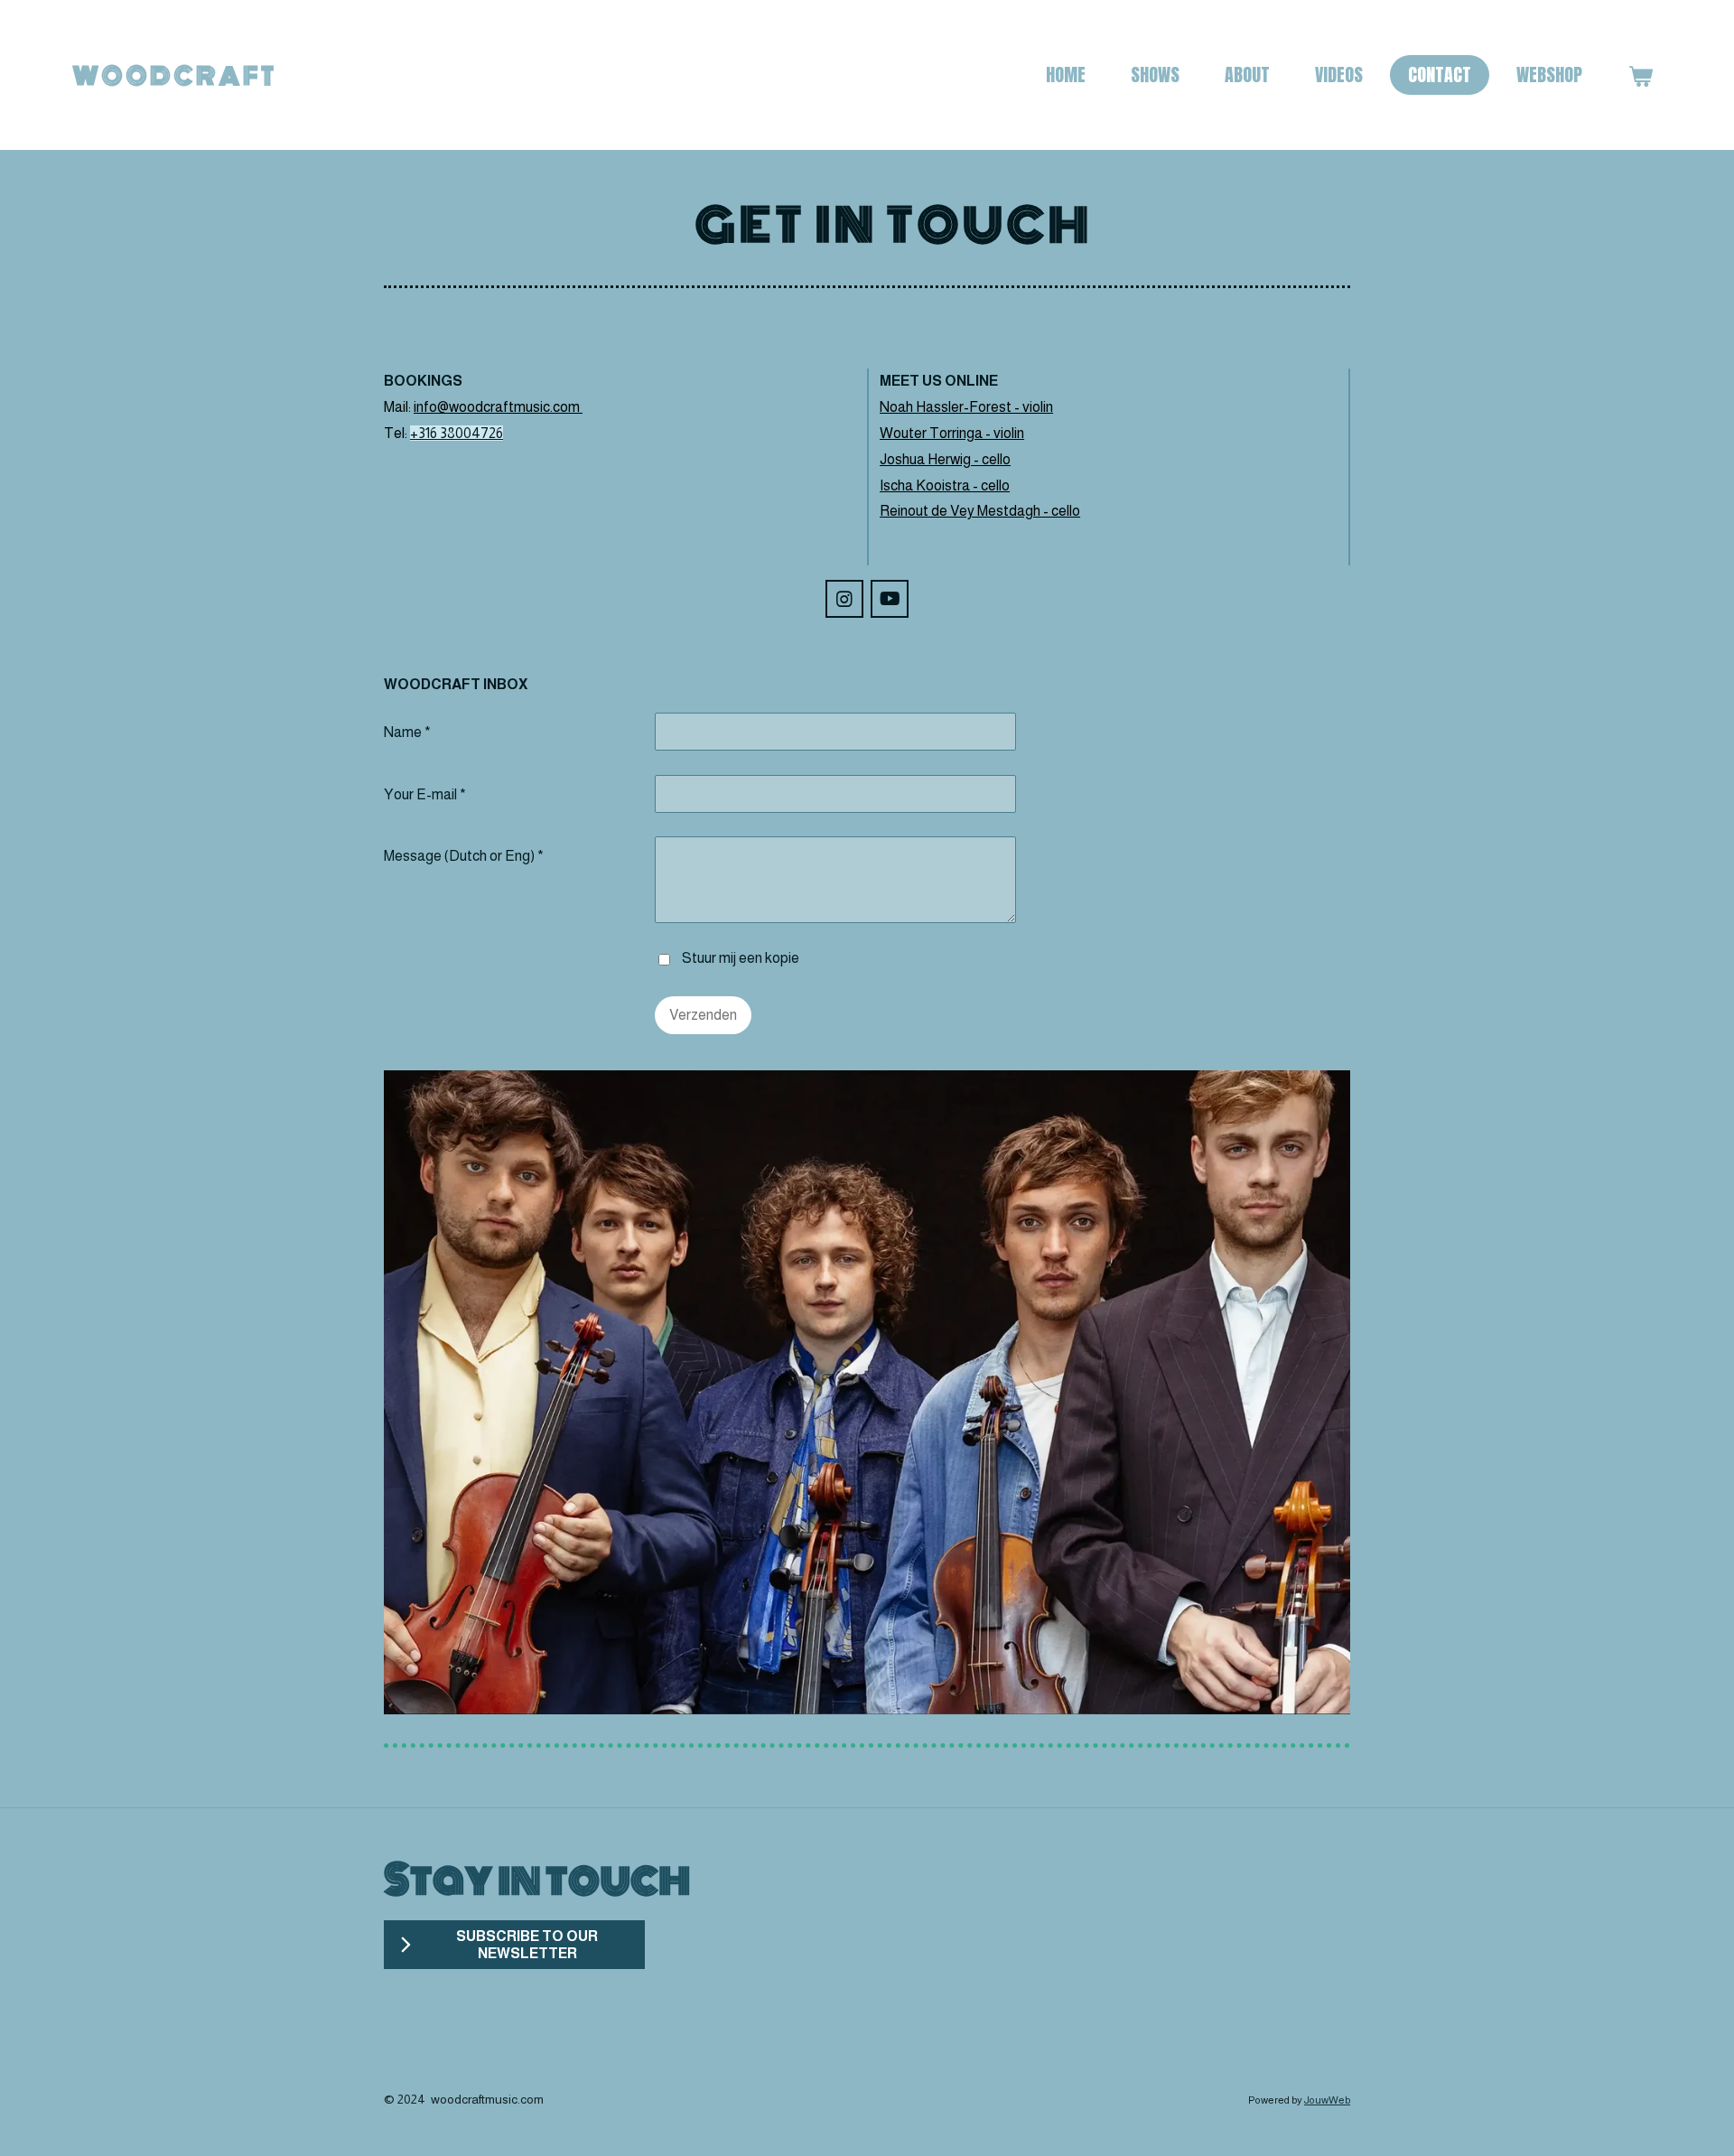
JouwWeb (1327, 2100)
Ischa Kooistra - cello (945, 485)
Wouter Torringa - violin (952, 433)
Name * (407, 732)
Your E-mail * (425, 794)
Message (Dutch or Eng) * (464, 856)
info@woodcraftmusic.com (498, 407)
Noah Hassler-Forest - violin (966, 407)
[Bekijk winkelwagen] (1640, 75)
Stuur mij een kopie (741, 959)
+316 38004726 (457, 433)
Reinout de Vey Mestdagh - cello (980, 511)
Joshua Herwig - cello (945, 459)
